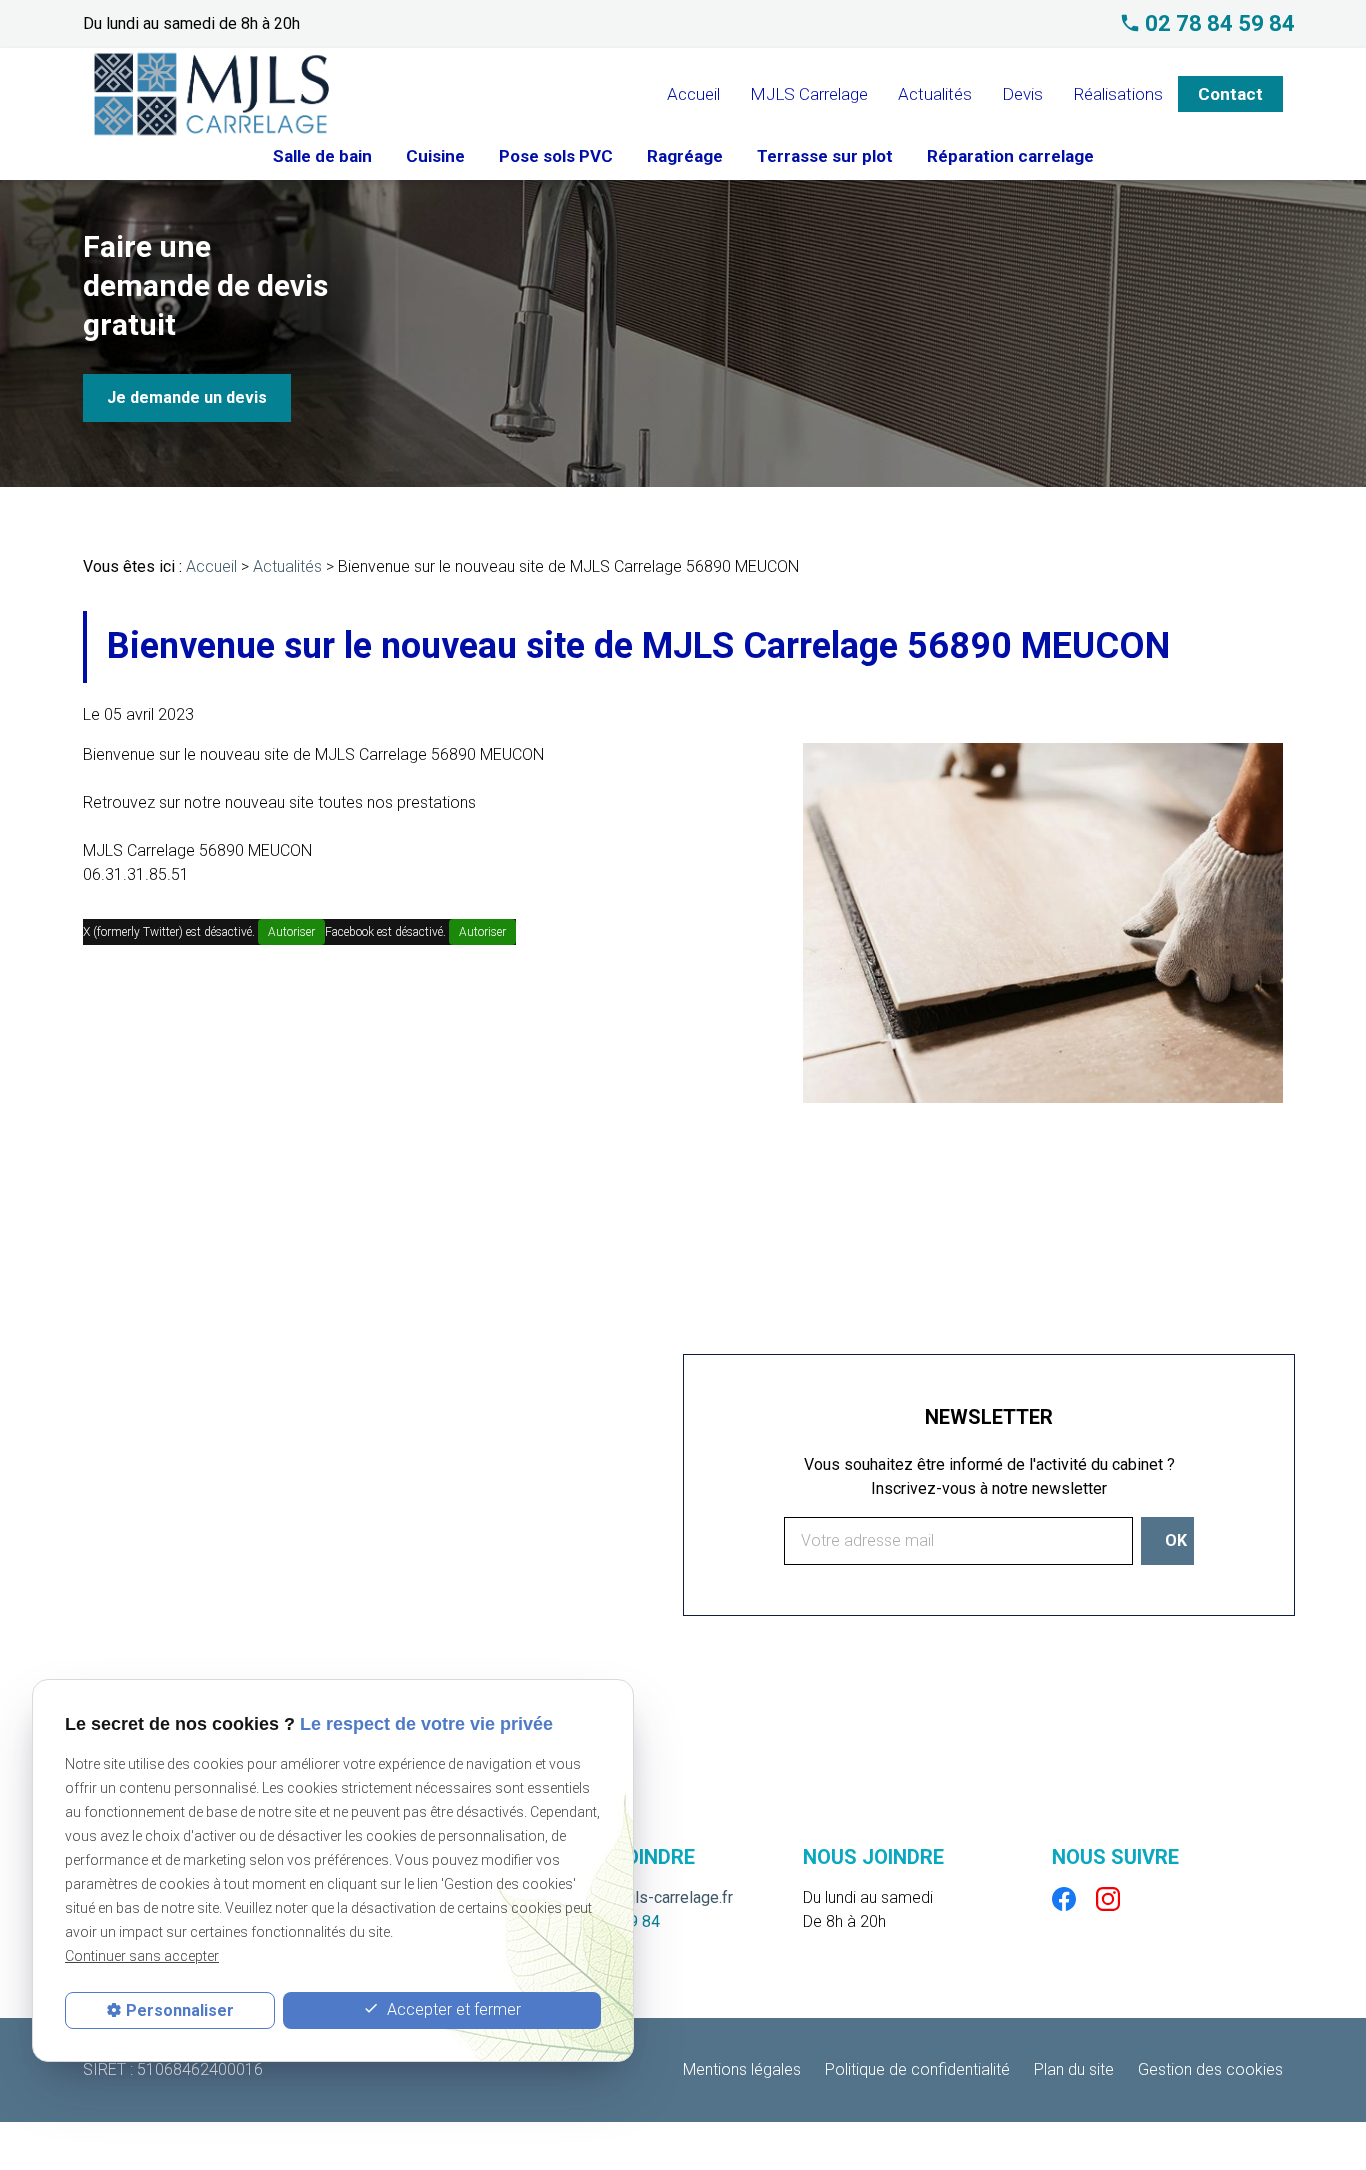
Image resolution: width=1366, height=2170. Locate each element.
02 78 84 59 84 (1220, 24)
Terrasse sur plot (825, 156)
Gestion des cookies (1210, 2069)
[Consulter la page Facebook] (1064, 1897)
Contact (1230, 94)
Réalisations (1118, 94)
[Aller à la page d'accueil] (211, 94)
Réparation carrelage (1010, 156)
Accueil (693, 94)
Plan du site (1074, 2069)
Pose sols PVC (556, 156)
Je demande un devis (187, 397)
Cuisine (435, 156)
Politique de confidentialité (917, 2069)
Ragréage (685, 156)
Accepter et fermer (452, 2009)
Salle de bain (322, 156)
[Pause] (11, 518)
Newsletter (989, 1417)
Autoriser (291, 932)
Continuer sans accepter (142, 1956)
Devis (1022, 94)
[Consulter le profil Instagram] (1108, 1897)
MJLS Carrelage (809, 94)
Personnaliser (180, 2010)
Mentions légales (742, 2069)
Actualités (935, 94)
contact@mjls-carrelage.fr (643, 1897)
